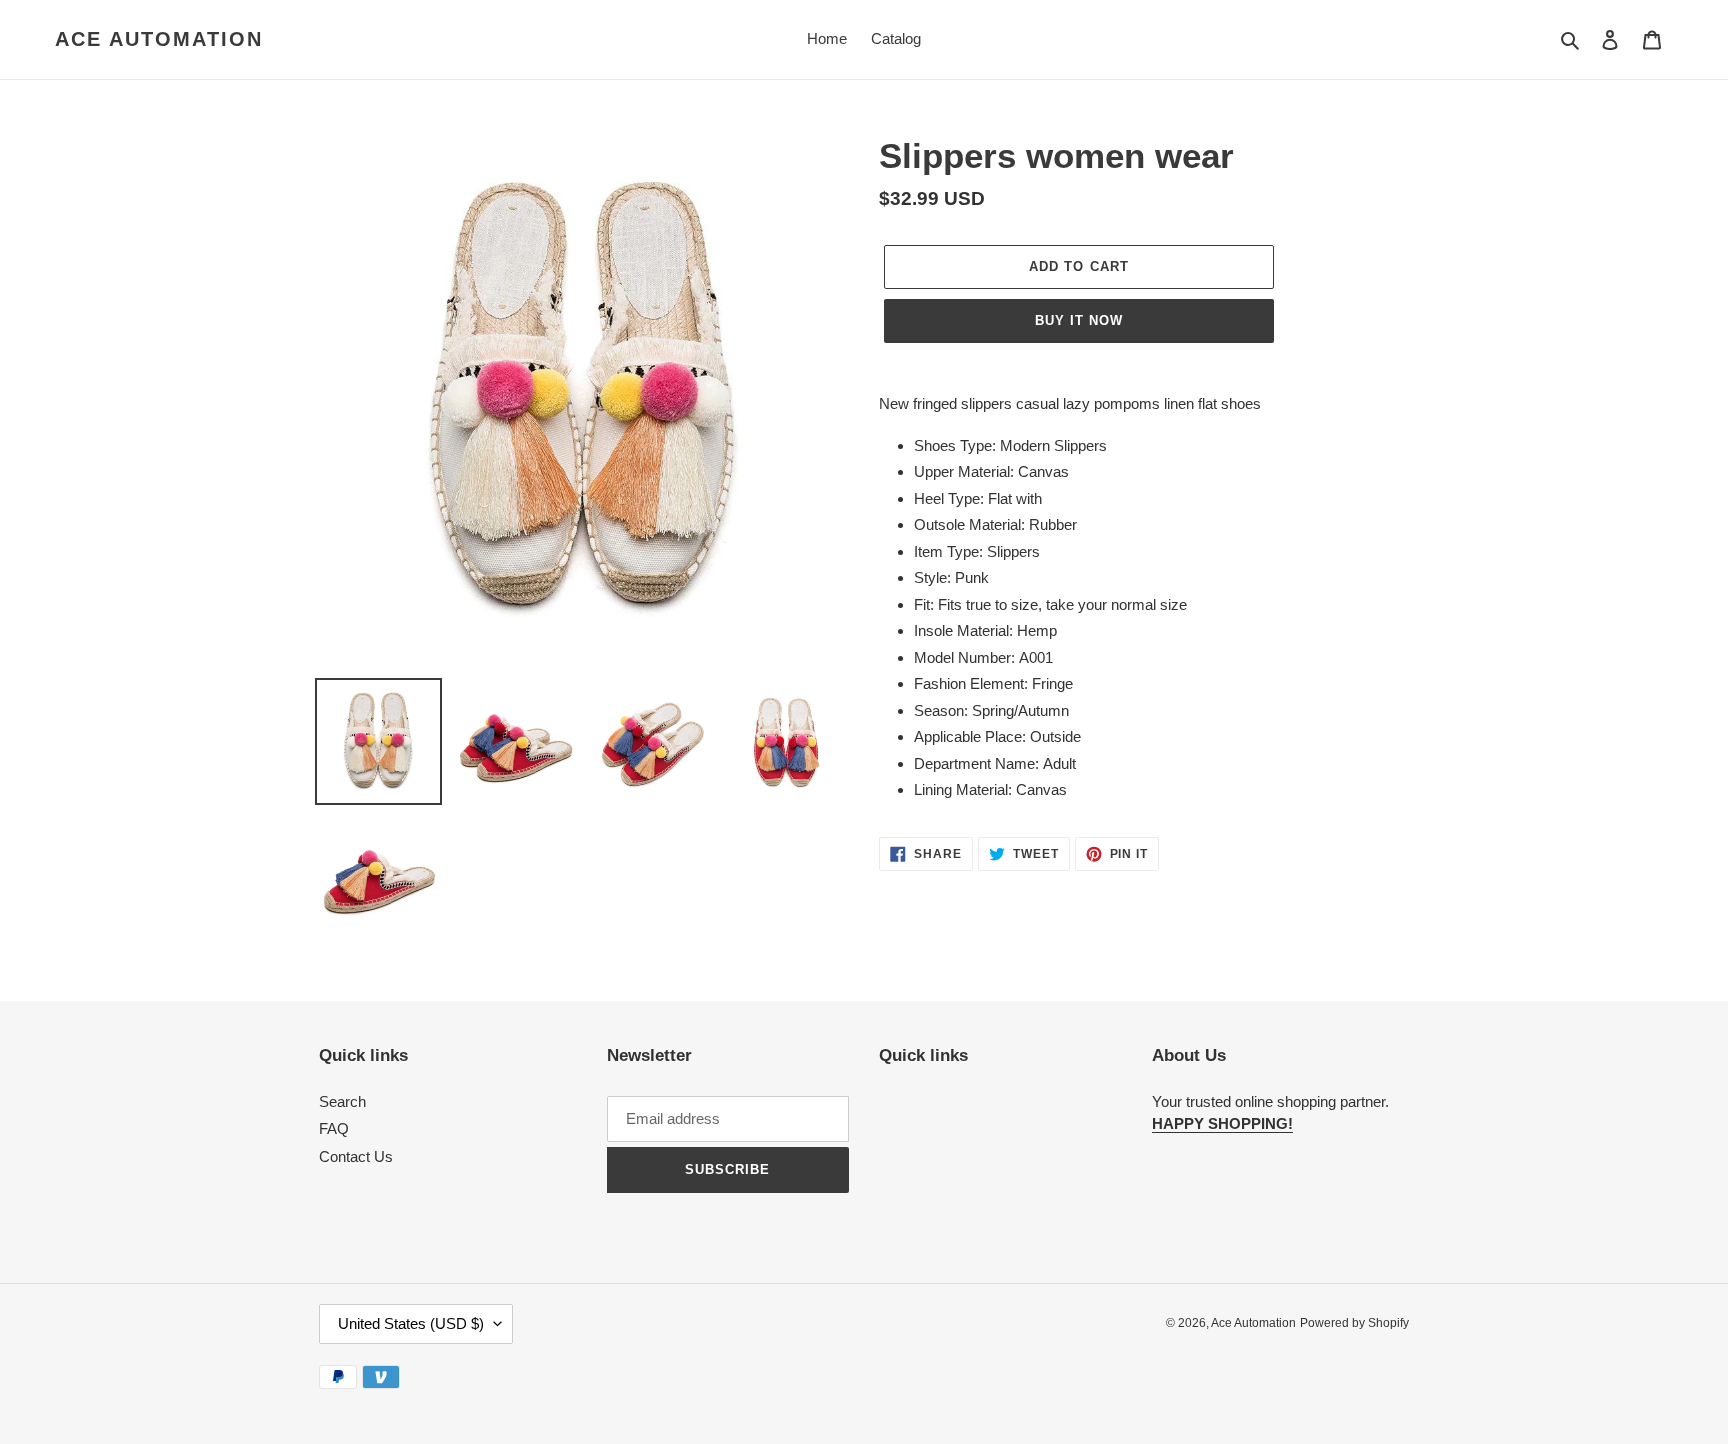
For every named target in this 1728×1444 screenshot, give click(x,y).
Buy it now (1079, 320)
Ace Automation (159, 39)
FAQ (334, 1128)
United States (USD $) (411, 1323)
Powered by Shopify (1354, 1323)
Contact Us (356, 1156)
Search (342, 1101)
